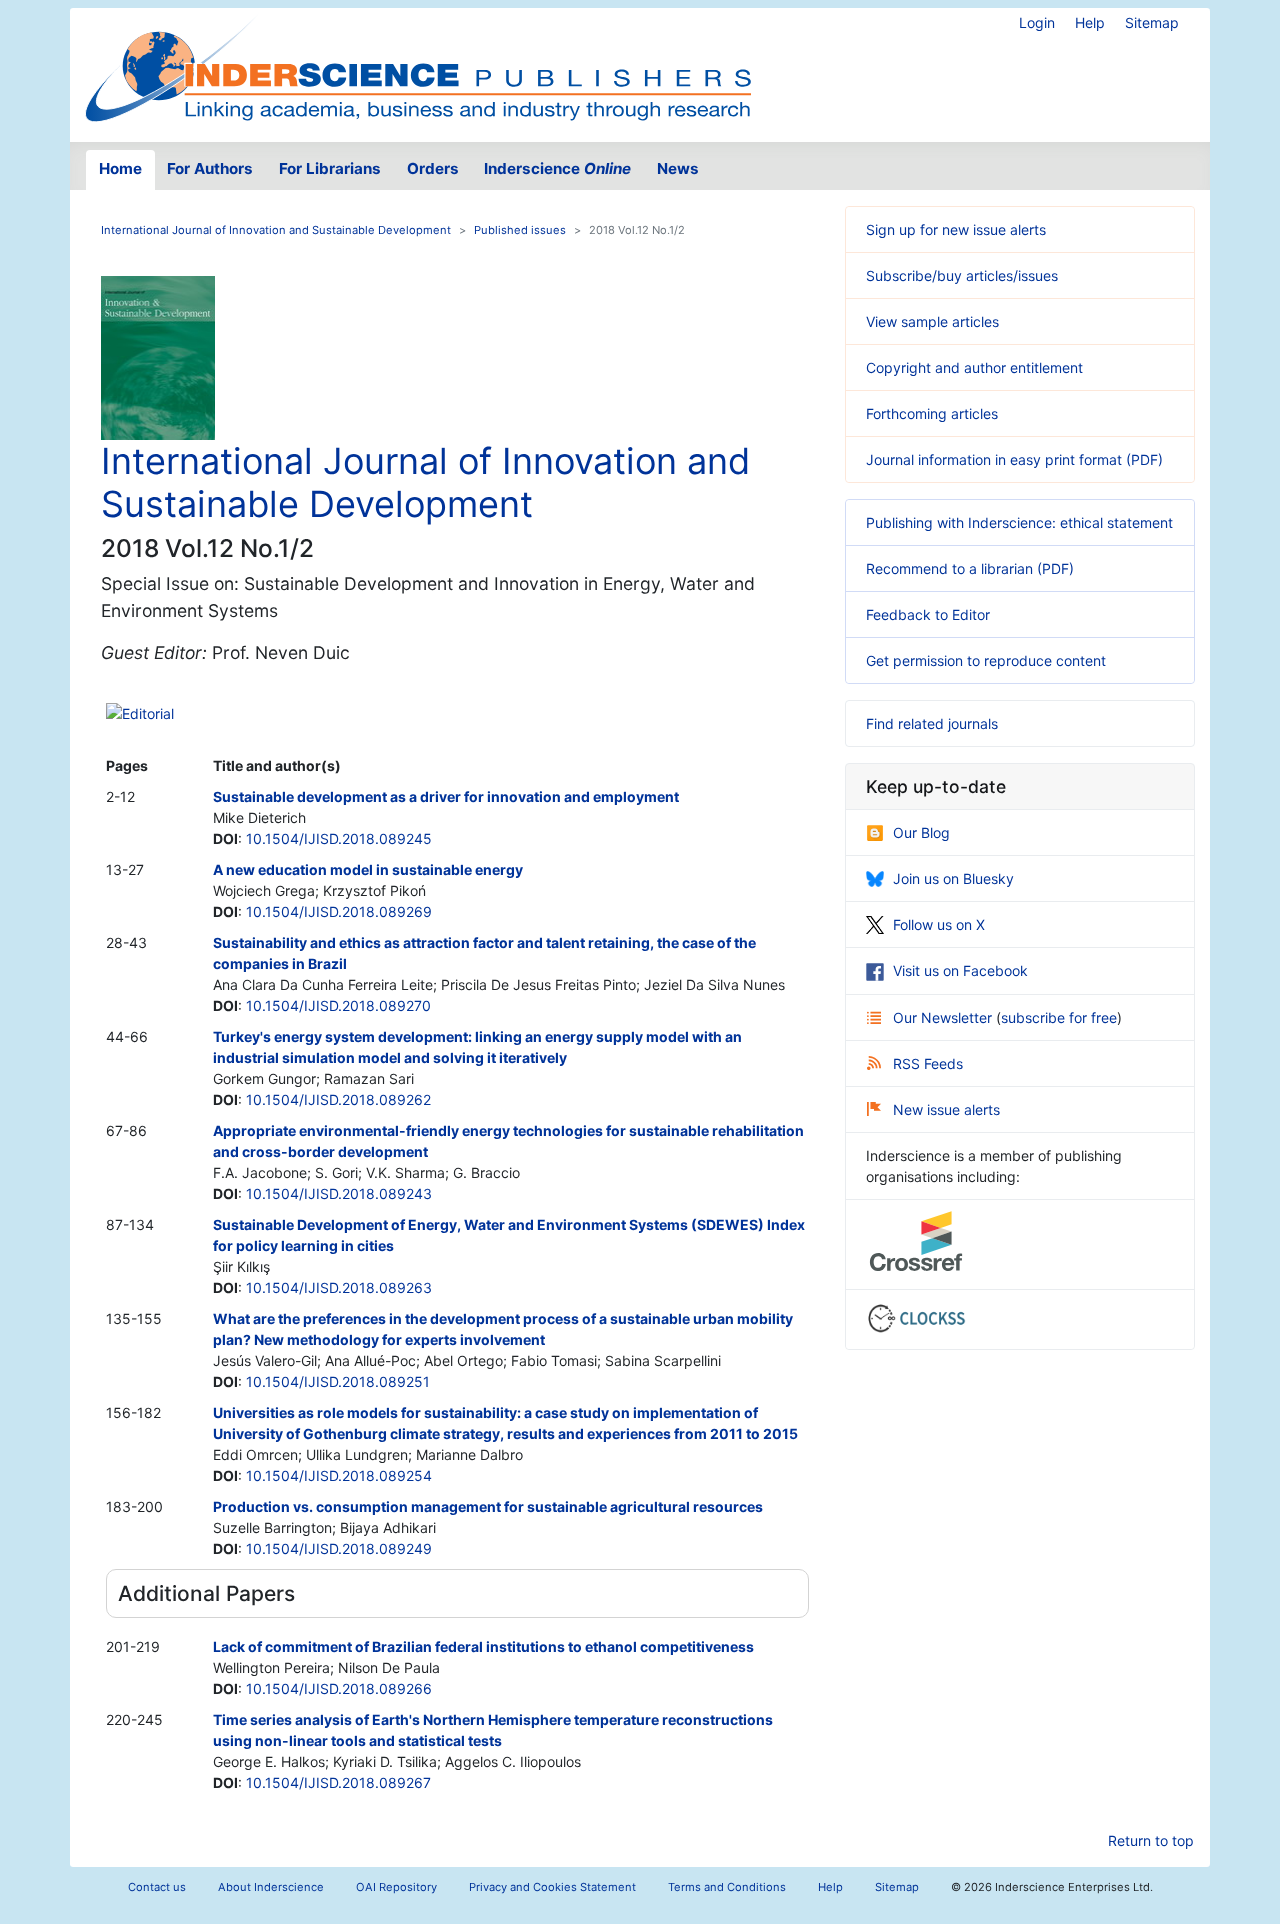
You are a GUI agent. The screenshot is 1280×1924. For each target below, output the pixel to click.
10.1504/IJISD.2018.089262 (338, 1099)
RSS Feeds (928, 1063)
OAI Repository (396, 1887)
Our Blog (921, 832)
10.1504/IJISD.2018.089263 (339, 1287)
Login (1037, 22)
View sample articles (932, 321)
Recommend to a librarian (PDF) (970, 568)
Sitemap (1152, 22)
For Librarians (330, 168)
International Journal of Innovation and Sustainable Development (276, 230)
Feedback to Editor (928, 614)
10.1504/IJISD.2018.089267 (338, 1782)
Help (1090, 22)
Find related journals (932, 723)
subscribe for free (1059, 1017)
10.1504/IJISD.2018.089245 (339, 838)
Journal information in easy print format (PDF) (1014, 459)
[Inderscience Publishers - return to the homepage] (418, 67)
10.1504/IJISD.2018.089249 (339, 1548)
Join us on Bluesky (953, 878)
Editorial (148, 713)
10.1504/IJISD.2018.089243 (339, 1193)
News (678, 168)
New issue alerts (946, 1109)
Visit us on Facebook (960, 970)
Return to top (1151, 1840)
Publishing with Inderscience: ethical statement (1019, 522)
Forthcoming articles (932, 413)
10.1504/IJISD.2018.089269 (339, 911)
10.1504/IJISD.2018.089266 (339, 1688)
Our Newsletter (944, 1017)
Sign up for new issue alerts (956, 229)
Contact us (157, 1887)
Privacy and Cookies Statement (552, 1887)
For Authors (210, 168)
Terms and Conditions (727, 1887)
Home (120, 168)
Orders (433, 168)
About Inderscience (271, 1887)
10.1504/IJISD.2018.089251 (338, 1381)
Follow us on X (939, 924)
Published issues (520, 230)
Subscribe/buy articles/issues (962, 275)
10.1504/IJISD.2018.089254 (339, 1475)
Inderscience (557, 168)
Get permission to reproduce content (986, 660)
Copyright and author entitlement (974, 367)
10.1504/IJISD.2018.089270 (338, 1005)
